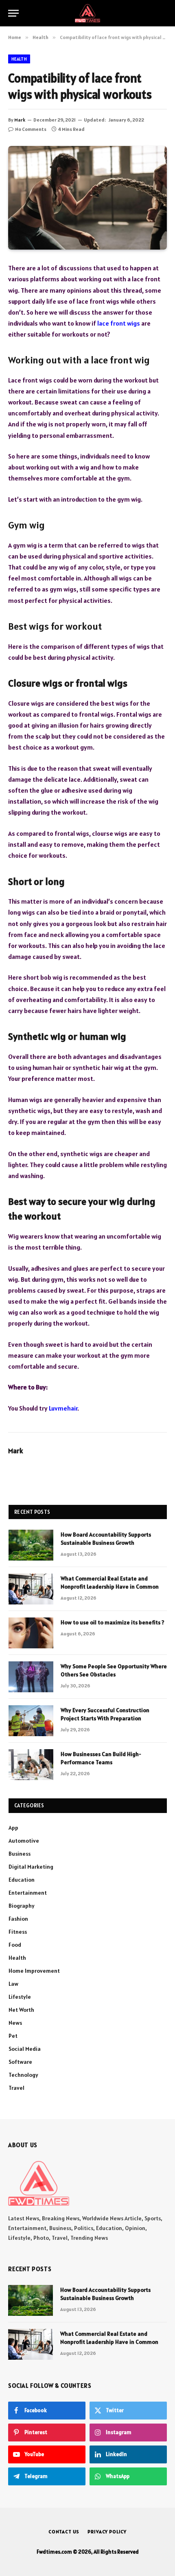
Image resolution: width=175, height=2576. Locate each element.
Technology (23, 2075)
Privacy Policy (107, 2531)
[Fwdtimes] (87, 13)
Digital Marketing (31, 1867)
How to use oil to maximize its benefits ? (113, 1622)
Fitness (18, 1932)
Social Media (25, 2049)
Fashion (18, 1919)
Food (15, 1945)
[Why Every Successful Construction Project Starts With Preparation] (31, 1721)
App (13, 1828)
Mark (20, 120)
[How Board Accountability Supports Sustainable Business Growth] (31, 1545)
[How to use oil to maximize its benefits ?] (31, 1633)
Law (13, 1984)
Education (22, 1880)
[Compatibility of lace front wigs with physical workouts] (87, 198)
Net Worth (21, 2010)
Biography (22, 1906)
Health (19, 59)
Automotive (24, 1841)
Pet (13, 2036)
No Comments (31, 129)
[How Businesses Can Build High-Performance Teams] (31, 1765)
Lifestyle (20, 1997)
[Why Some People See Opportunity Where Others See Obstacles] (31, 1677)
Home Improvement (34, 1971)
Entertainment (28, 1893)
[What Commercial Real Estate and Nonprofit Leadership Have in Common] (31, 1589)
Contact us (64, 2531)
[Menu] (13, 13)
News (15, 2023)
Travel (16, 2088)
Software (20, 2062)
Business (20, 1854)
